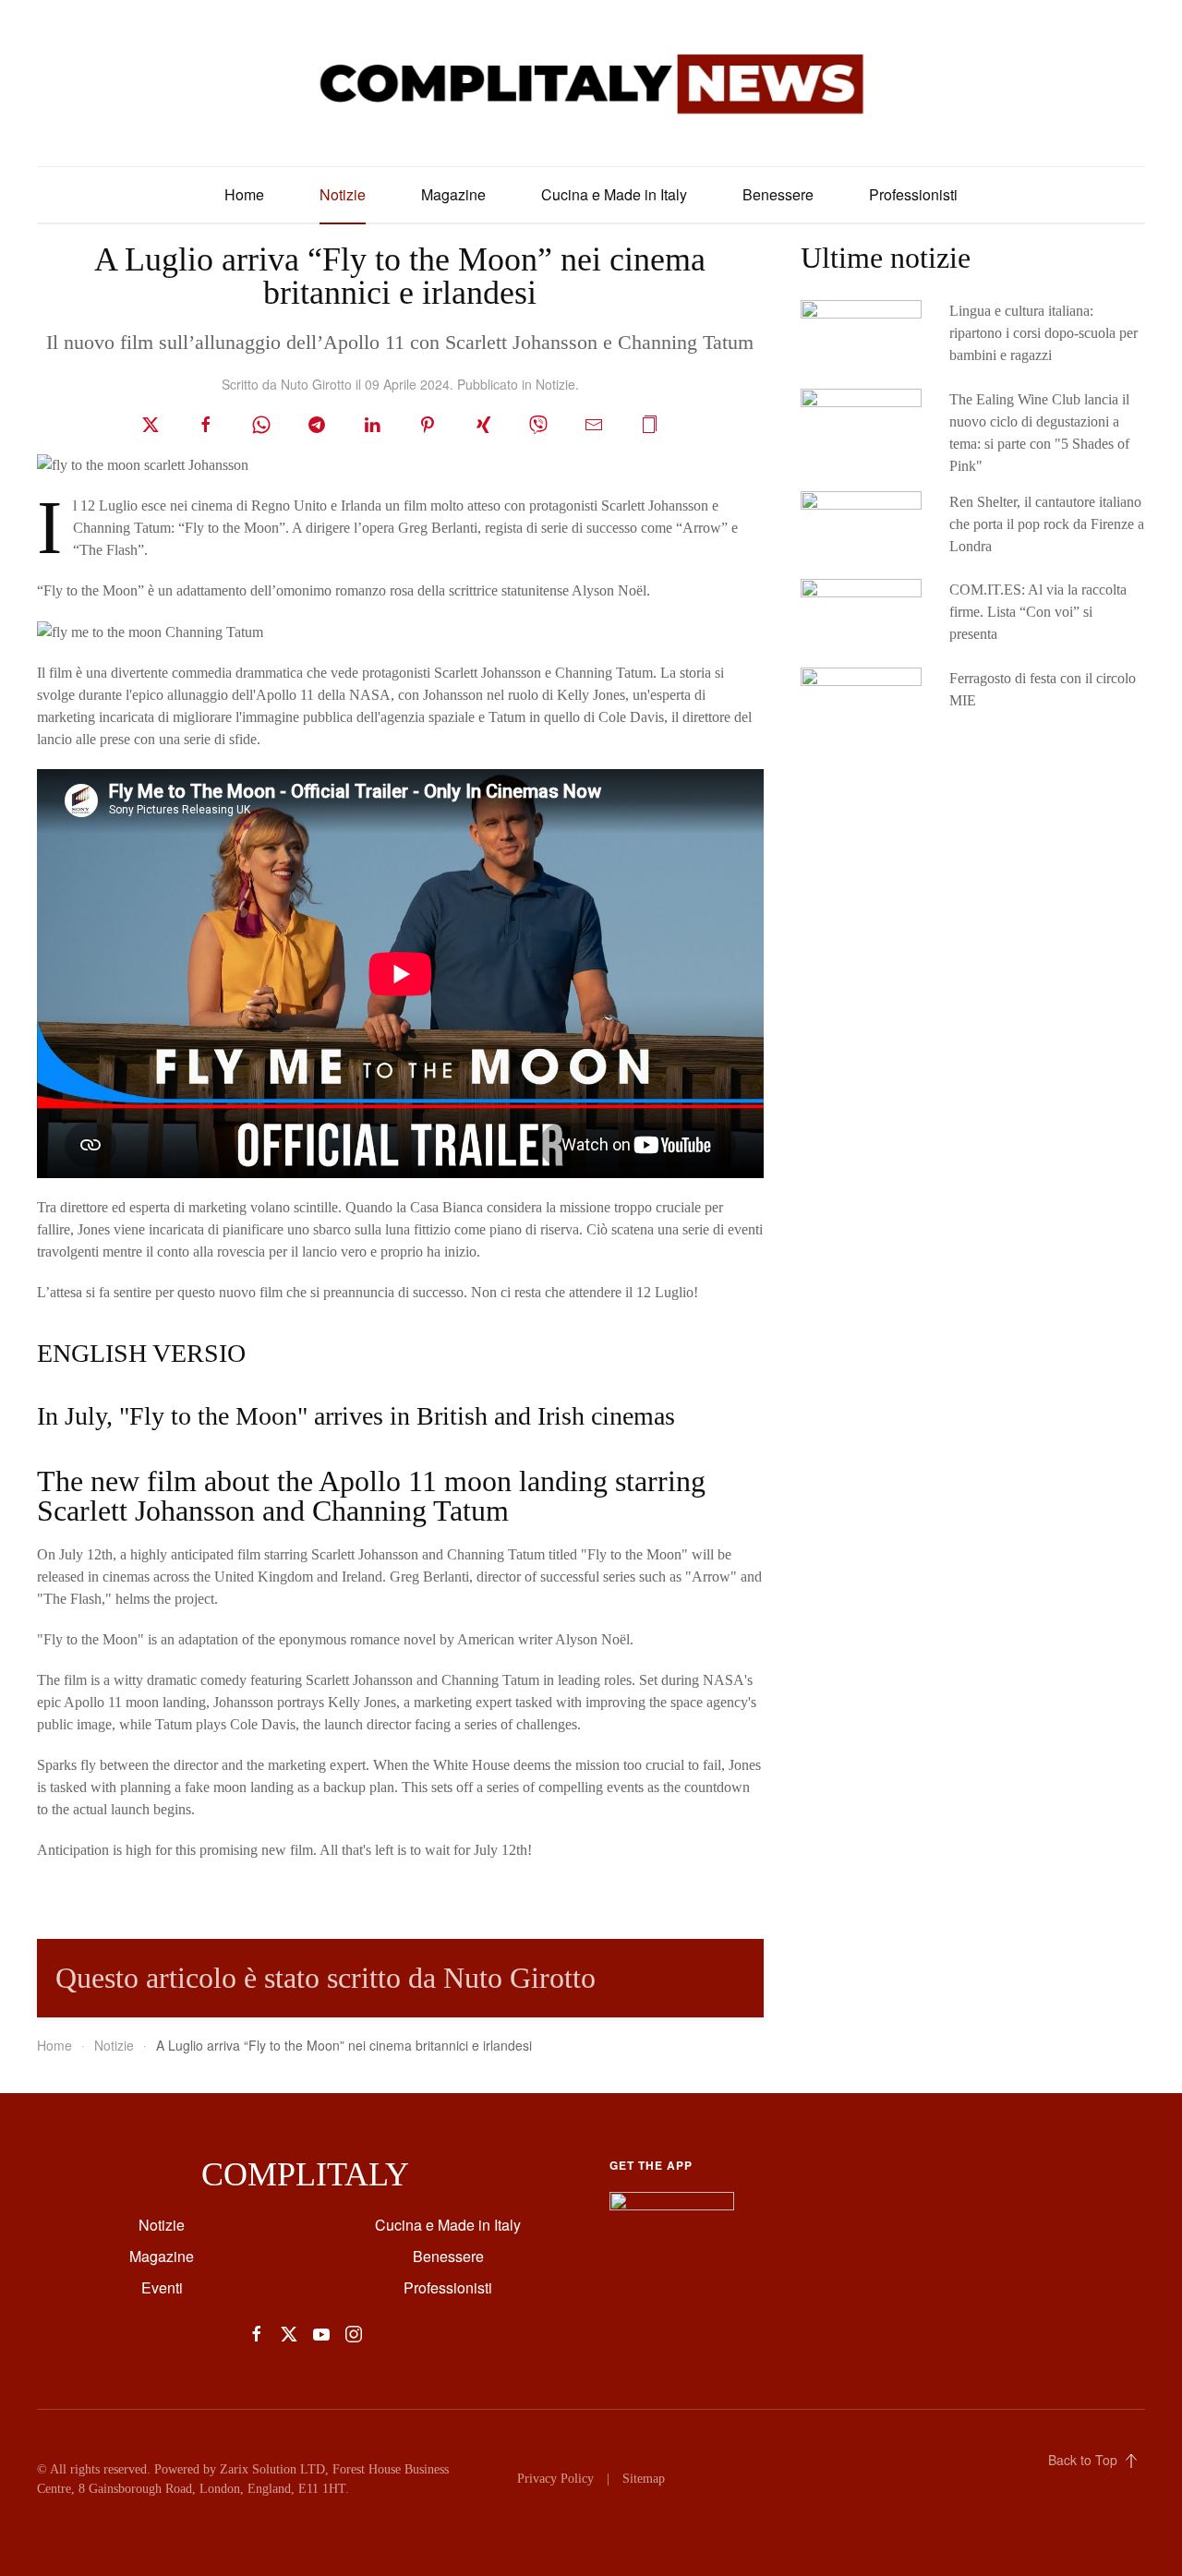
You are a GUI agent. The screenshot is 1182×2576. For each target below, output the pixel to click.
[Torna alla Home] (591, 83)
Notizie (343, 194)
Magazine (453, 194)
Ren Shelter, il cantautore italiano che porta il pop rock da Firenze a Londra (1047, 524)
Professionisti (913, 194)
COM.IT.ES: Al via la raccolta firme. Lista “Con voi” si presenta (1038, 612)
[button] (649, 422)
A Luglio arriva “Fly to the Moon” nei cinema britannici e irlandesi (400, 276)
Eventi (162, 2287)
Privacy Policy (555, 2479)
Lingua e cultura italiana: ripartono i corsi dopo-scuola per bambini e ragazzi (1043, 333)
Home (244, 194)
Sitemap (644, 2479)
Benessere (778, 194)
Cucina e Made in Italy (614, 194)
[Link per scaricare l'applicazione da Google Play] (672, 2208)
